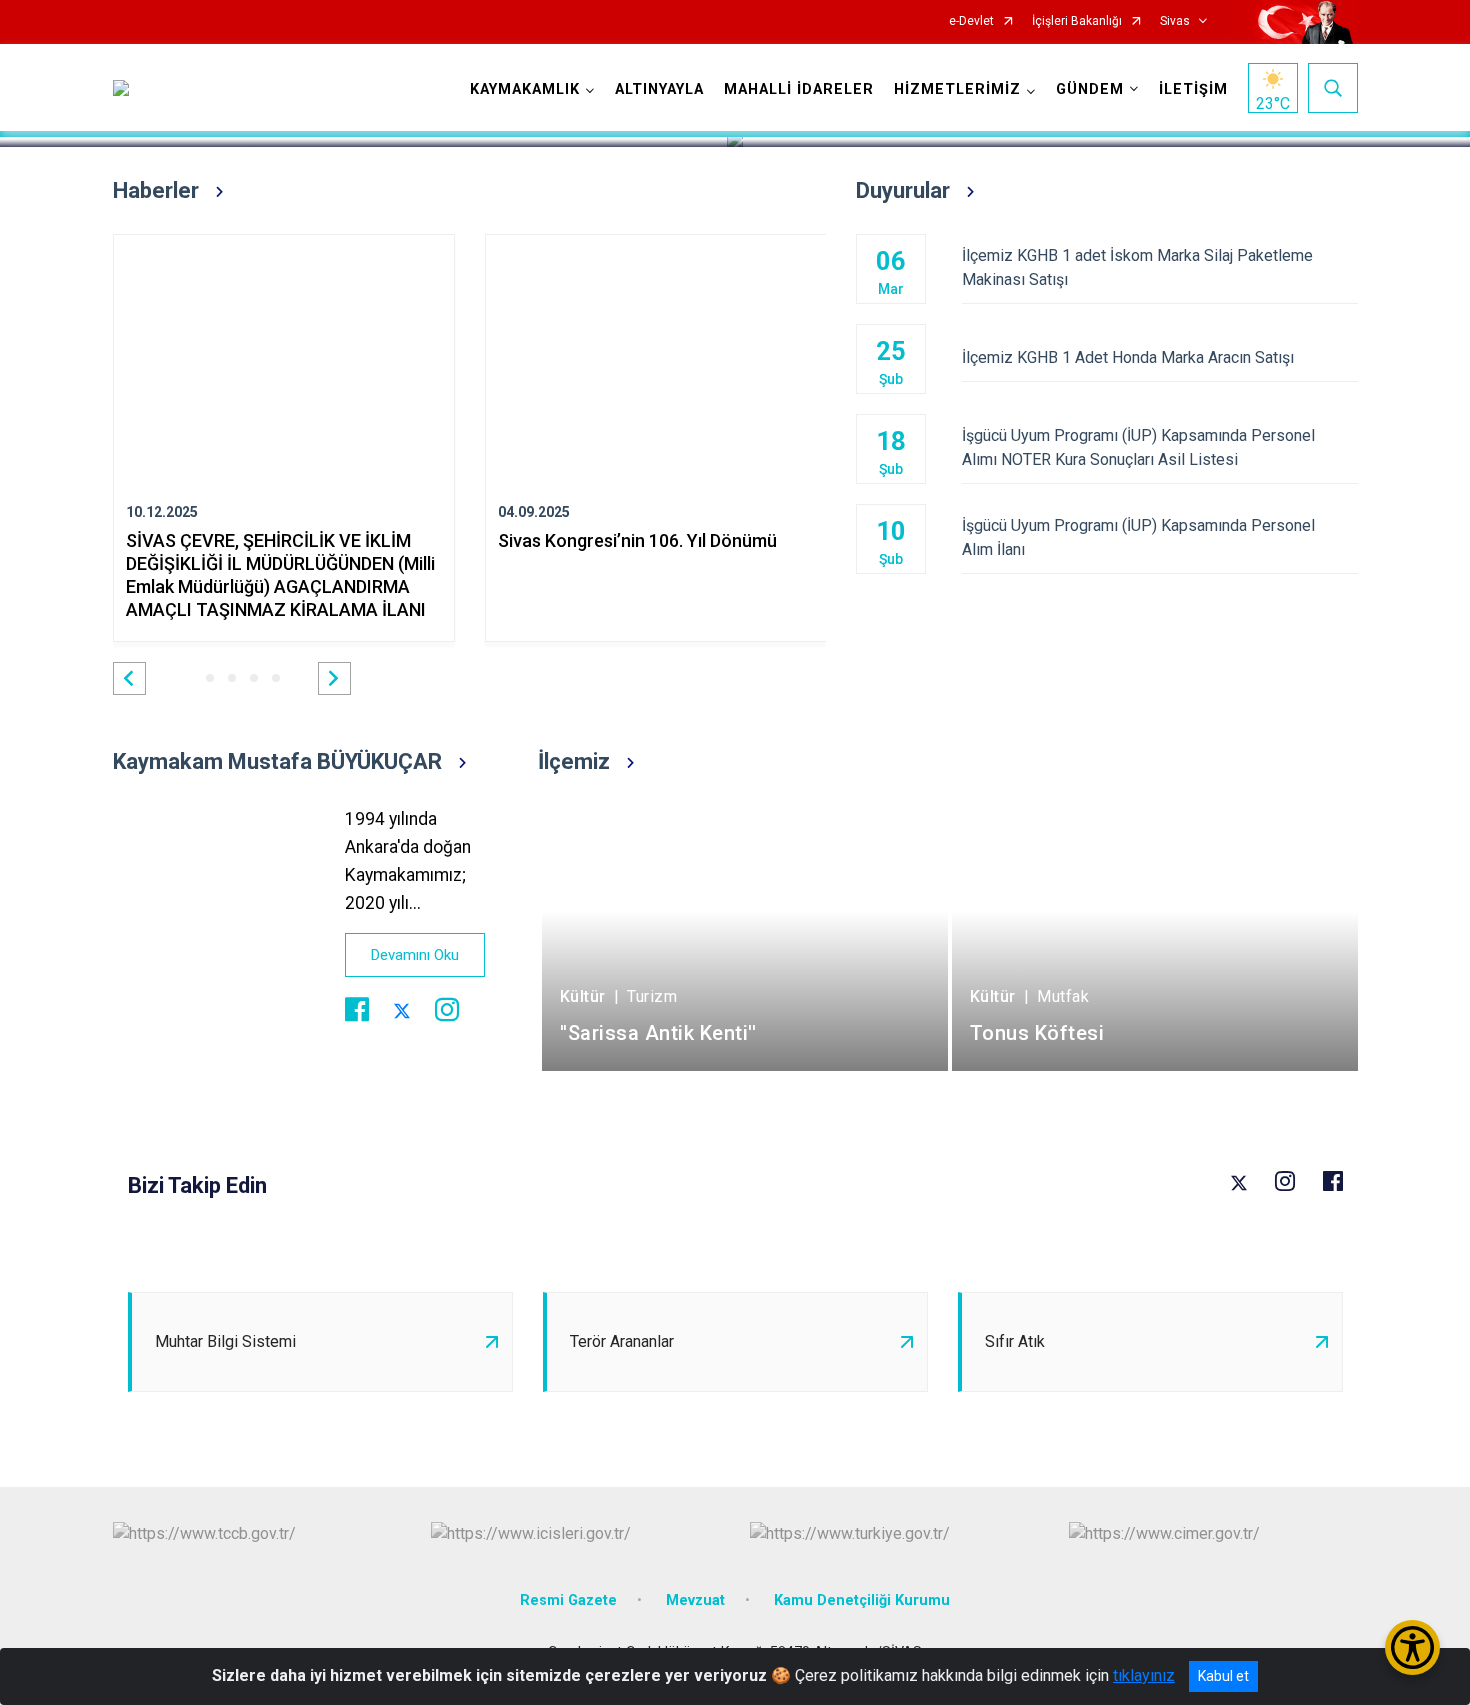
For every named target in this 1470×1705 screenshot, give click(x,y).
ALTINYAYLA (659, 89)
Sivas (1175, 21)
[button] (129, 678)
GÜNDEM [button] (1090, 89)
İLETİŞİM (1193, 89)
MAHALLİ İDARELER (799, 89)
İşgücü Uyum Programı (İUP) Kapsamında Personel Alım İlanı (1138, 537)
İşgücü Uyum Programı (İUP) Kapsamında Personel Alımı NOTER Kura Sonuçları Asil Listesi (1138, 447)
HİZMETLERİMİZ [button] (957, 89)
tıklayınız (1144, 1675)
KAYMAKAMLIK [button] (525, 89)
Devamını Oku (415, 955)
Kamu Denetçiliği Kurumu (862, 1600)
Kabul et (1223, 1676)
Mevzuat (695, 1600)
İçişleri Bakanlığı (1077, 21)
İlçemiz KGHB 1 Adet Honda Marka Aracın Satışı (1128, 357)
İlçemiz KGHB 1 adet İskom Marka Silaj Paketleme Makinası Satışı (1137, 267)
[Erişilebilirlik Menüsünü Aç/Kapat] (1412, 1647)
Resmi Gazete (568, 1600)
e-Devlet (971, 21)
